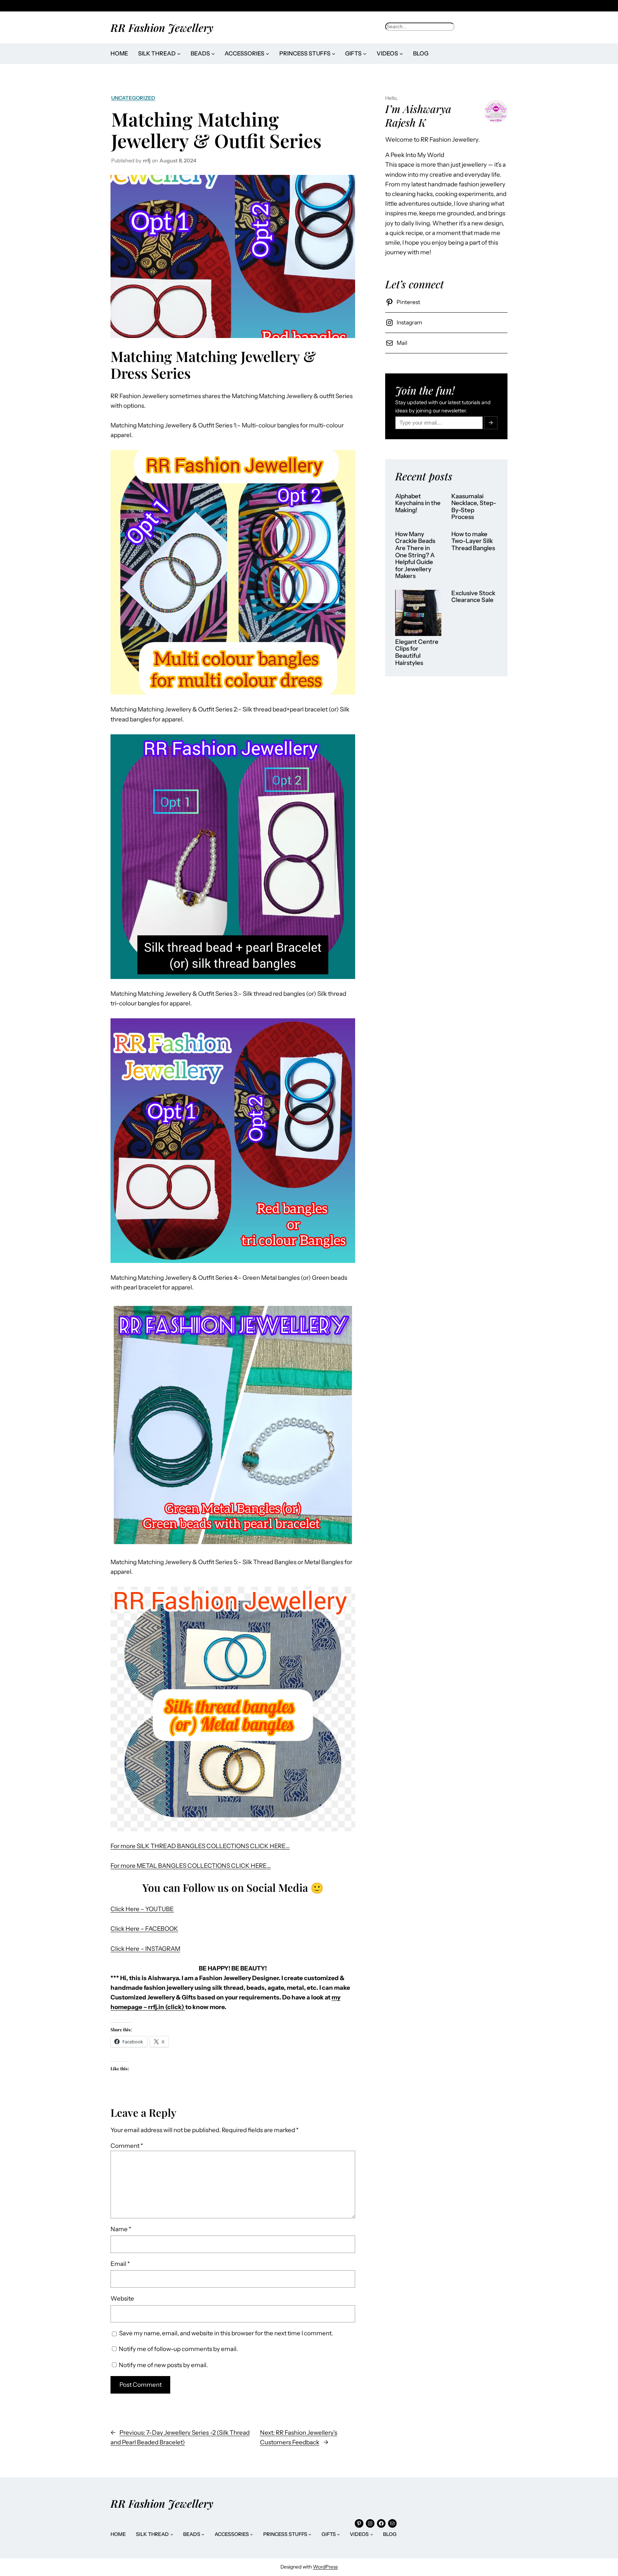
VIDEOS (387, 53)
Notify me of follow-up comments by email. (178, 2349)
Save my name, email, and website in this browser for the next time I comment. (226, 2333)
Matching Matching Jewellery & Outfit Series (216, 130)
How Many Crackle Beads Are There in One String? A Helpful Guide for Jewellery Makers (415, 555)
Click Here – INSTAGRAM (145, 1949)
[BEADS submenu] (213, 54)
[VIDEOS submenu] (401, 54)
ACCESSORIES (244, 53)
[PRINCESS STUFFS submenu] (334, 54)
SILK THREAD (157, 53)
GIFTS (353, 53)
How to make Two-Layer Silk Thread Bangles (473, 541)
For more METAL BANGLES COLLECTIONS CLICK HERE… (191, 1866)
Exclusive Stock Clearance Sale (473, 597)
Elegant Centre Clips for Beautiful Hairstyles (417, 652)
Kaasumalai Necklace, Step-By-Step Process (474, 507)
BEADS (200, 53)
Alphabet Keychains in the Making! (418, 503)
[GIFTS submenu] (365, 54)
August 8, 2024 (178, 161)
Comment (127, 2146)
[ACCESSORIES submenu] (268, 54)
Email (120, 2264)
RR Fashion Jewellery (162, 27)
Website (122, 2298)
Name (121, 2229)
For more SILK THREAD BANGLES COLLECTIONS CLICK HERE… (200, 1846)
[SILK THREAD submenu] (179, 54)
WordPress (325, 2567)
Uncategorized (133, 98)
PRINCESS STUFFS (305, 53)
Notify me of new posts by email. (163, 2365)
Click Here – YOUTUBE (142, 1909)
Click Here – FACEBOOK (144, 1929)
